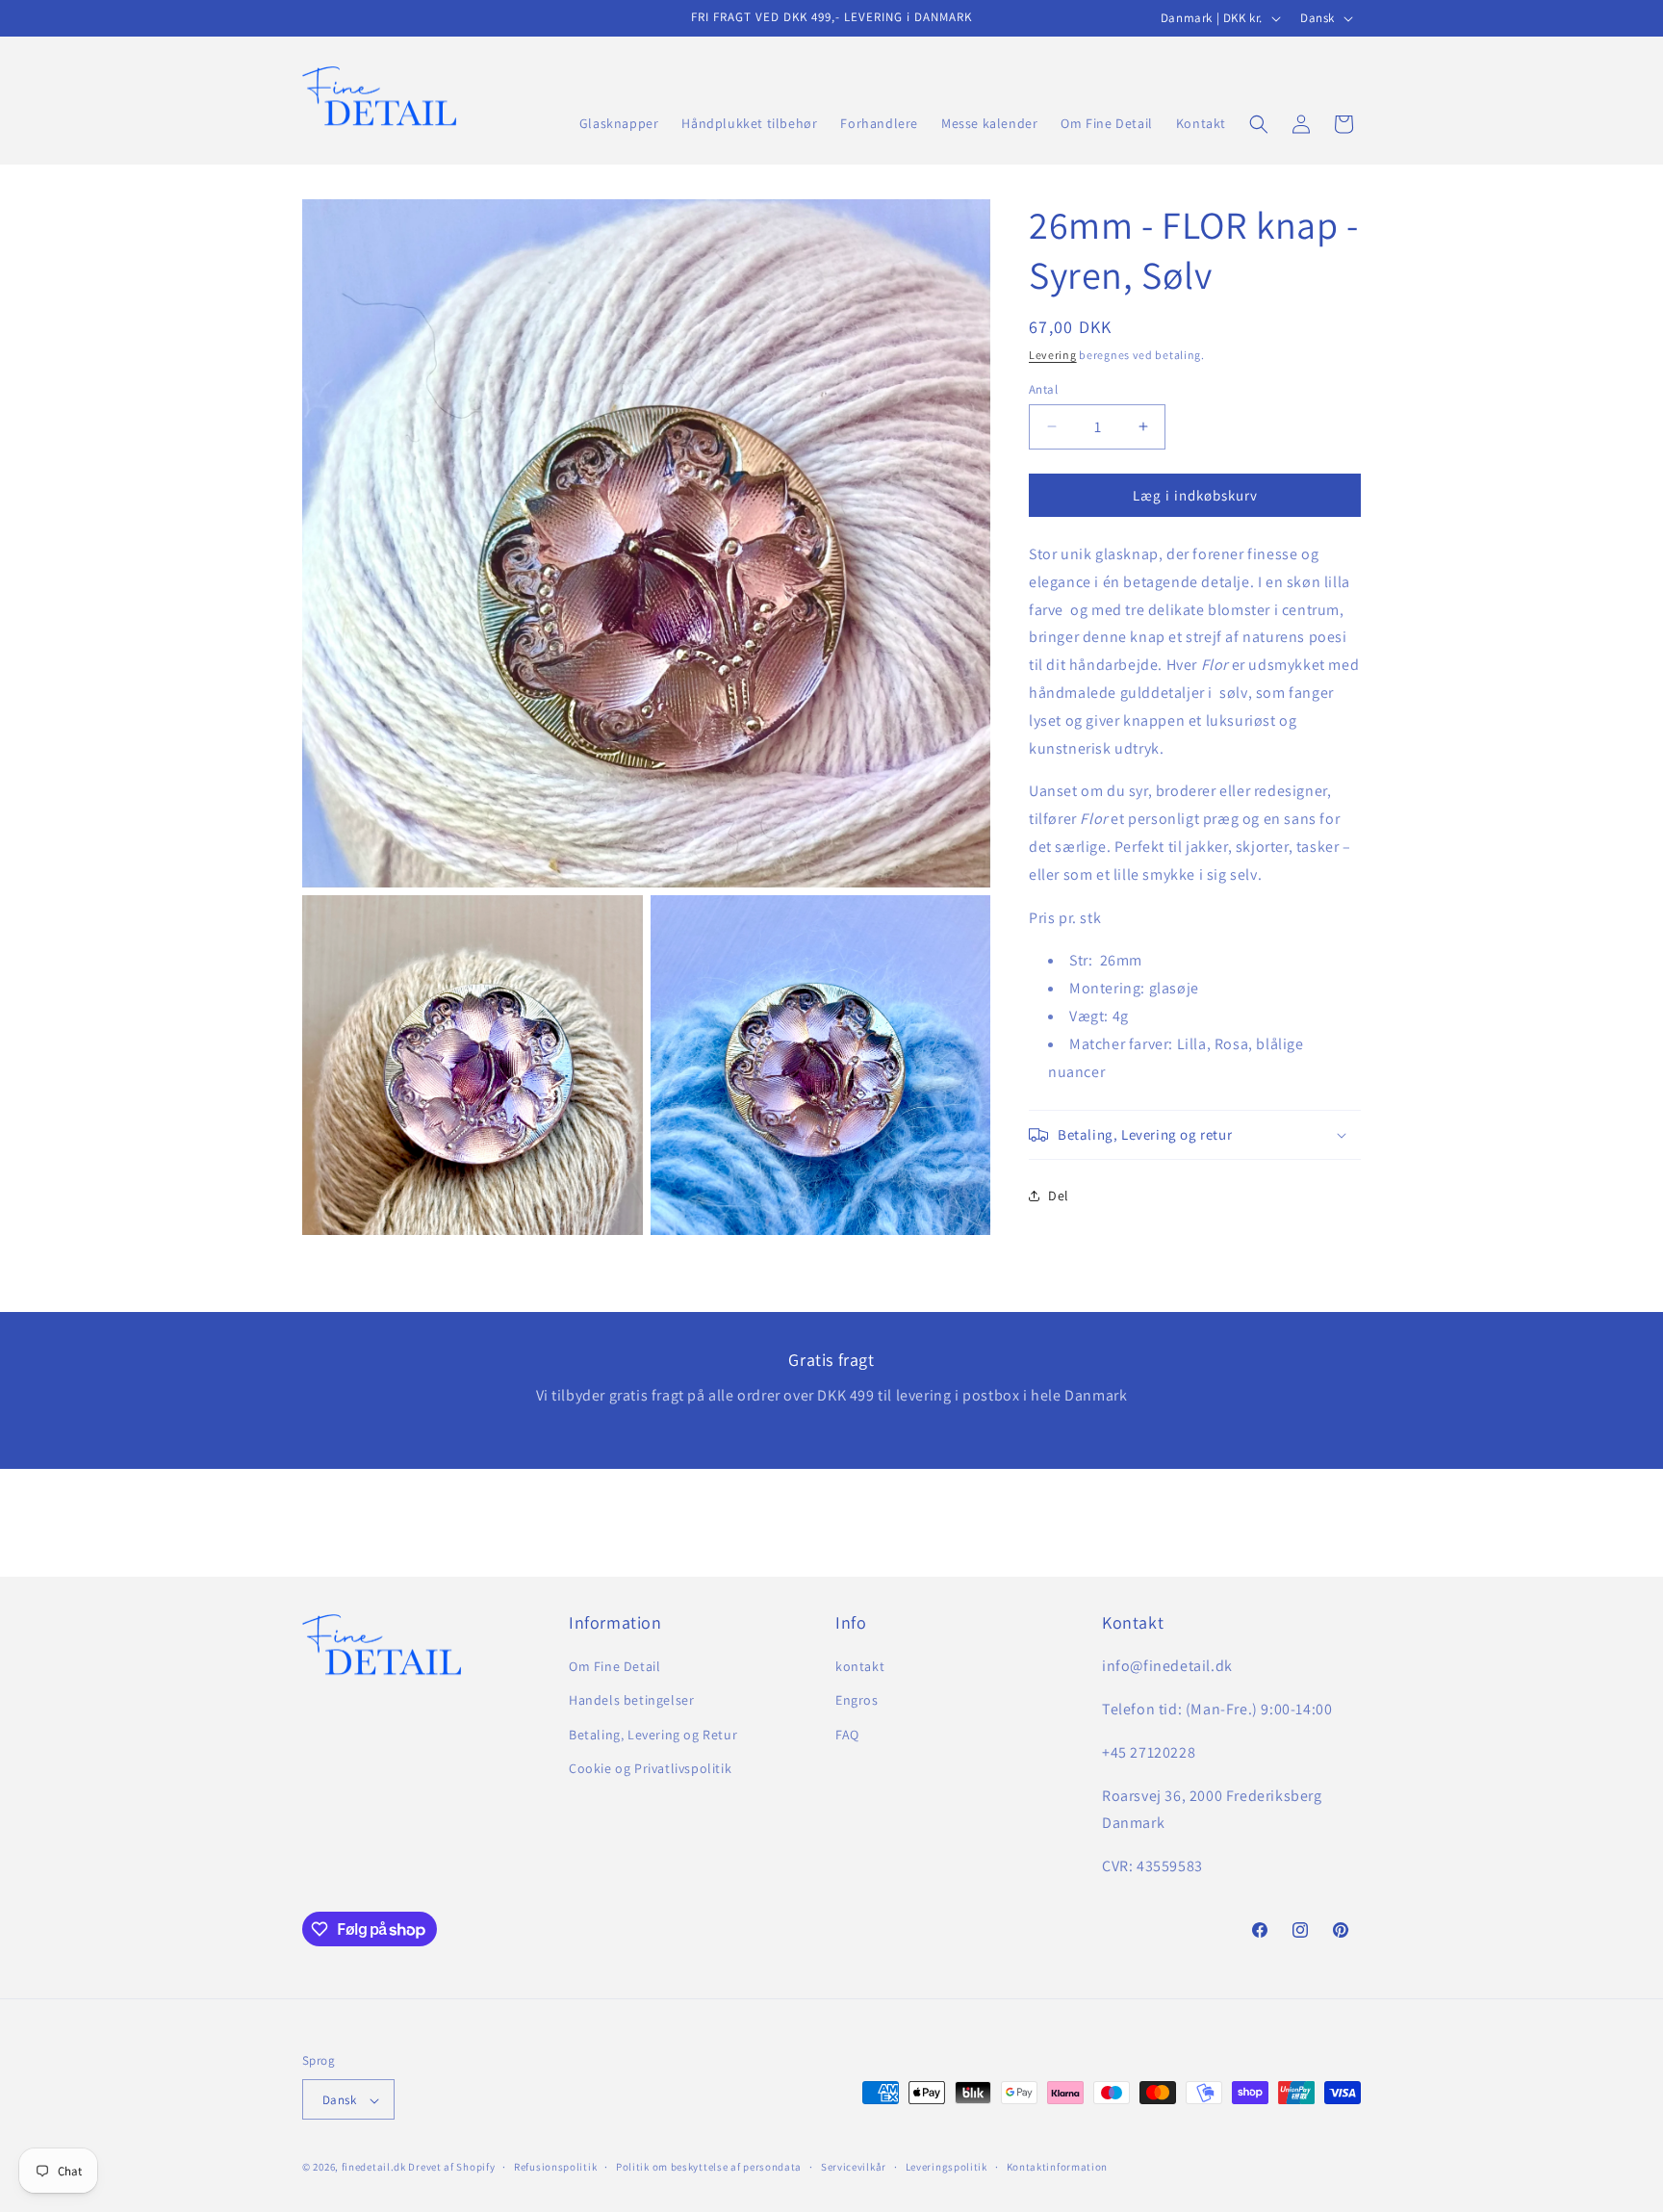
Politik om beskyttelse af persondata (709, 2167)
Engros (857, 1701)
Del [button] (1059, 1195)
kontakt (860, 1666)
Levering (1053, 355)
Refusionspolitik (555, 2167)
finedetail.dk (374, 2168)
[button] (1259, 124)
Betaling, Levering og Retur (653, 1735)
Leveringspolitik (947, 2167)
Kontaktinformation (1058, 2167)
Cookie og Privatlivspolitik (650, 1768)
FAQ (847, 1735)
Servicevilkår (854, 2167)
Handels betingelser (631, 1701)
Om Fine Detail (614, 1666)
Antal (1043, 388)
